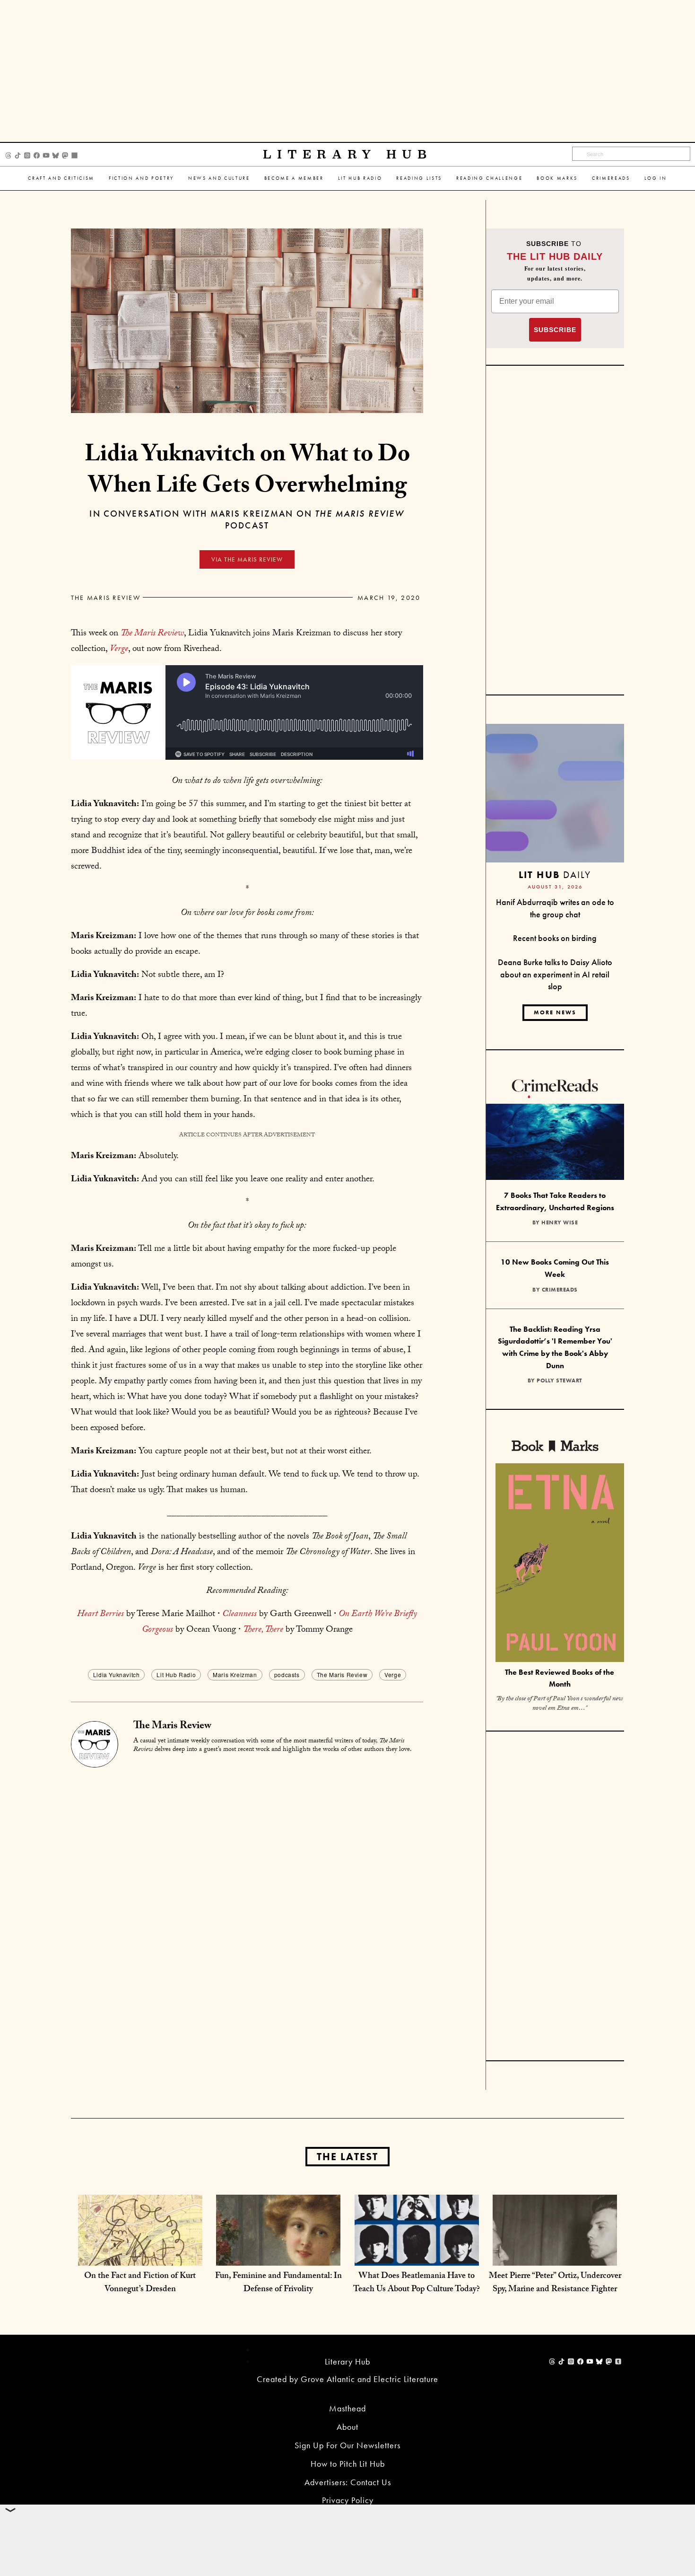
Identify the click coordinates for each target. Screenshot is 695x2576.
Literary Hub (348, 154)
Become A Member (294, 178)
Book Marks (557, 178)
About (347, 2427)
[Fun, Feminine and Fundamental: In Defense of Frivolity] (278, 2256)
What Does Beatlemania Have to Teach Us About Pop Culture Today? (417, 2283)
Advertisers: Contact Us (348, 2482)
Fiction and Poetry (141, 178)
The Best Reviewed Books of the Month (560, 1678)
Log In (656, 178)
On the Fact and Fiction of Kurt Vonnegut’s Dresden (140, 2283)
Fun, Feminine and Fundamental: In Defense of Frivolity (278, 2283)
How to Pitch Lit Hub (348, 2464)
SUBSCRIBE (555, 330)
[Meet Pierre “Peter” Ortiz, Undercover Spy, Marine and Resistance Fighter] (555, 2256)
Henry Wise (560, 1222)
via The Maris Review (247, 559)
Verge (393, 1675)
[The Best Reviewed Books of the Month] (560, 1564)
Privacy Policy (348, 2500)
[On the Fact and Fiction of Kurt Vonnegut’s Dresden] (140, 2256)
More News (555, 1012)
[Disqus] (247, 1886)
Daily (555, 875)
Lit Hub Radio (360, 178)
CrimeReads (611, 178)
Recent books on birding (555, 938)
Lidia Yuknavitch (117, 1675)
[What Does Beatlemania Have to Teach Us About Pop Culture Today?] (417, 2256)
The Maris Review (106, 598)
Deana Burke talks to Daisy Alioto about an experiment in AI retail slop (555, 974)
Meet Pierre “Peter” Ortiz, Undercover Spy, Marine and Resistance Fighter (555, 2283)
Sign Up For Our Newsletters (347, 2445)
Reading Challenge (489, 178)
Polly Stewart (560, 1380)
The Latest (347, 2157)
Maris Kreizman (235, 1675)
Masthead (347, 2408)
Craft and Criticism (61, 178)
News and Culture (219, 178)
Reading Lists (419, 178)
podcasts (287, 1675)
